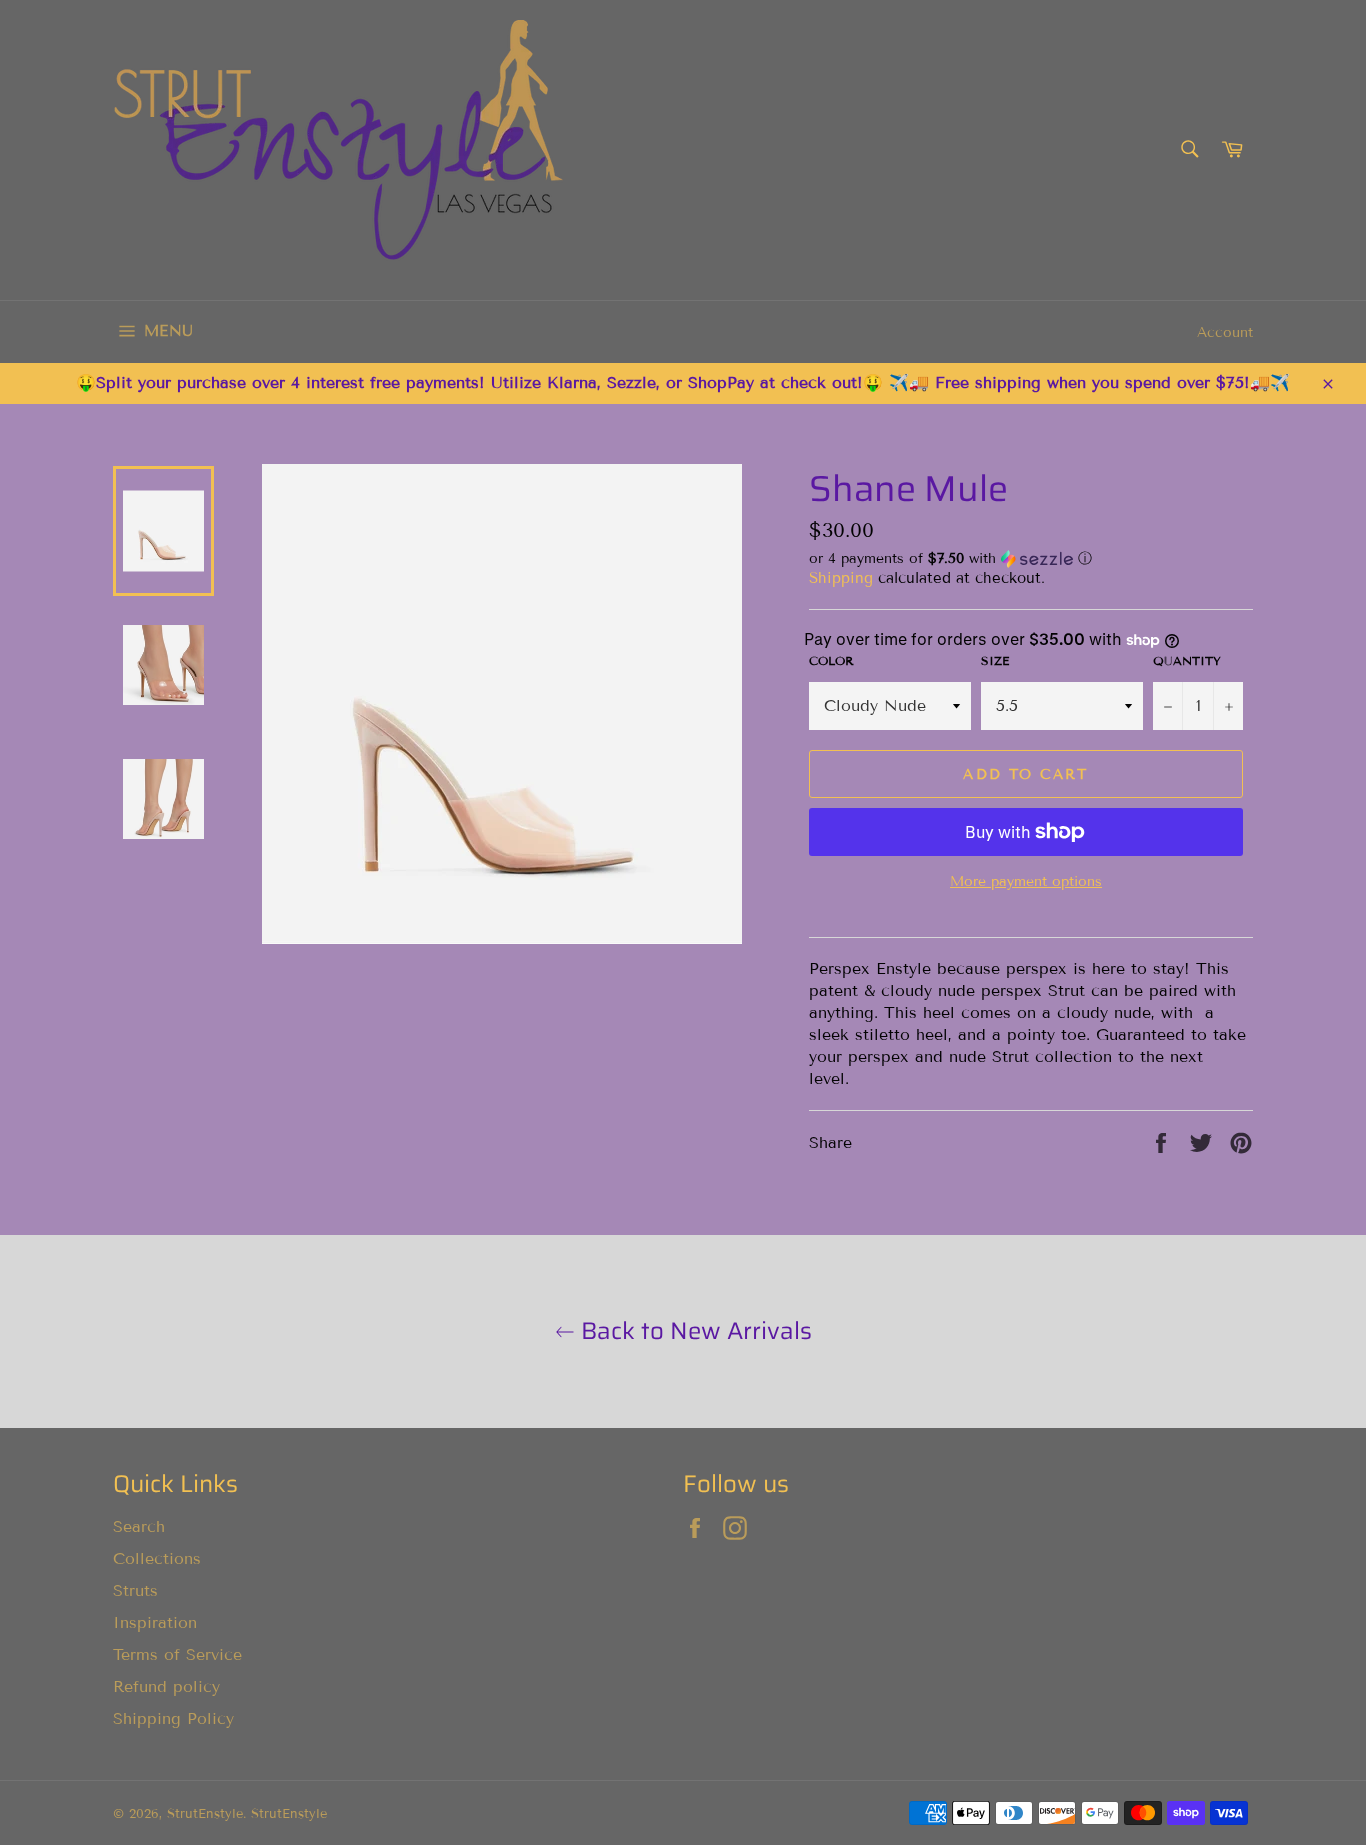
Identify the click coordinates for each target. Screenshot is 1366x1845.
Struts (135, 1590)
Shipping (841, 578)
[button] (1031, 559)
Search (139, 1526)
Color (831, 660)
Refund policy (166, 1686)
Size (995, 660)
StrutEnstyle (205, 1814)
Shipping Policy (173, 1718)
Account (1225, 332)
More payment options (1026, 881)
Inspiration (155, 1622)
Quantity (1187, 660)
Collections (157, 1558)
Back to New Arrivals (693, 1331)
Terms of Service (177, 1654)
